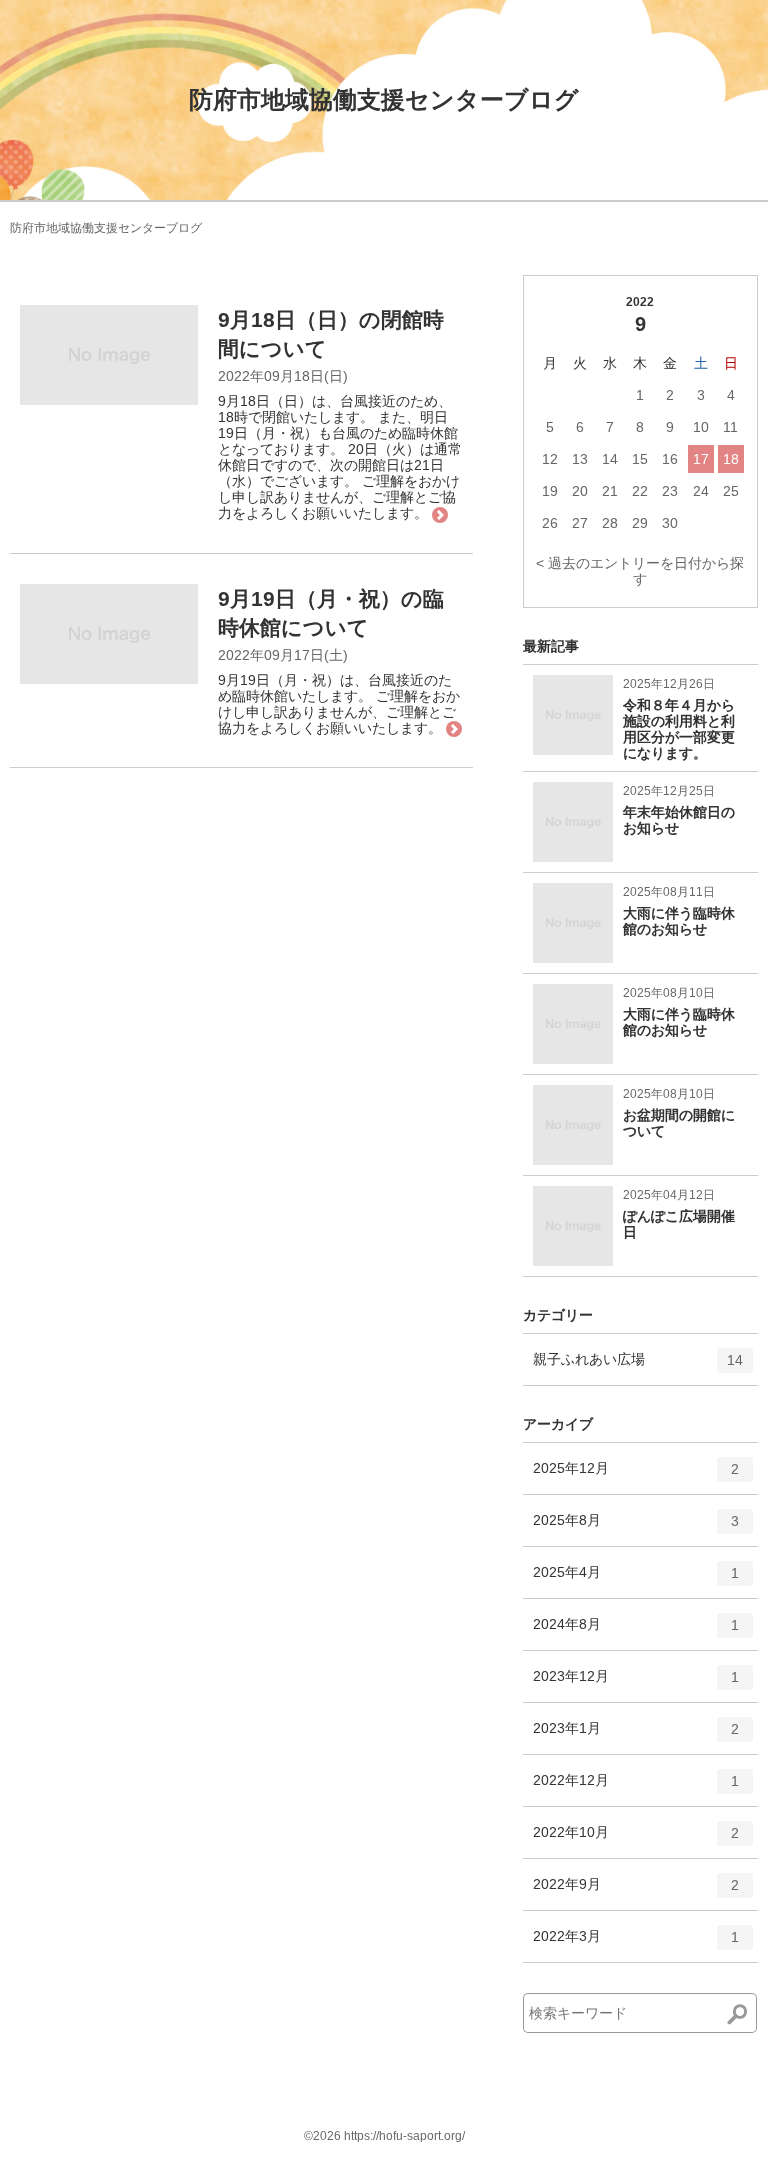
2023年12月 (636, 1684)
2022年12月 (636, 1788)
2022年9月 (636, 1892)
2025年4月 (636, 1580)
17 (701, 459)
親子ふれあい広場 (638, 1367)
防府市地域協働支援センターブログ (384, 99)
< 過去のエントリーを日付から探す (640, 571)
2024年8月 (636, 1632)
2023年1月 (636, 1736)
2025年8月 (636, 1528)
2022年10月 (636, 1840)
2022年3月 (636, 1944)
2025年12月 (636, 1476)
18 (731, 459)
